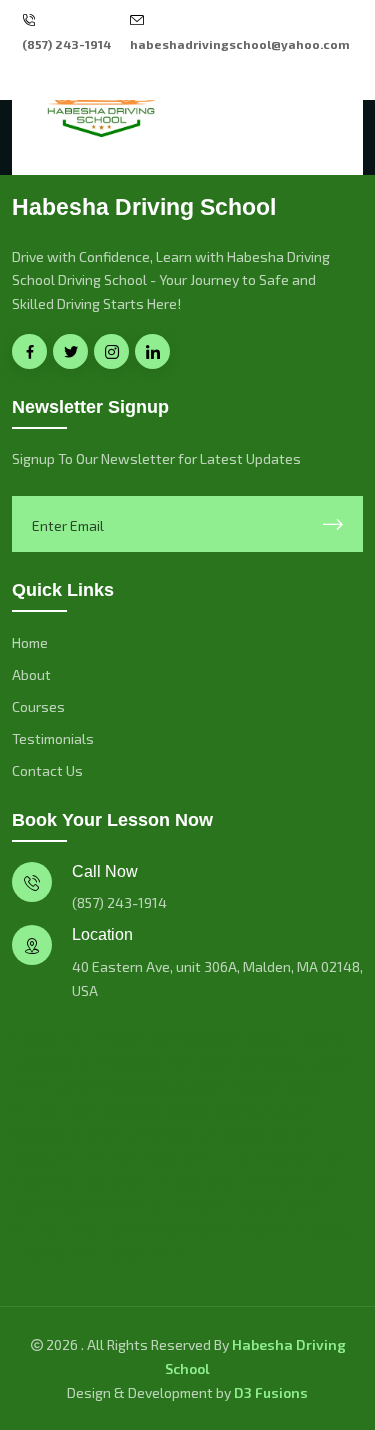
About (31, 674)
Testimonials (53, 738)
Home (30, 642)
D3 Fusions (271, 1392)
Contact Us (47, 770)
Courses (38, 706)
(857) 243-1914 (66, 44)
